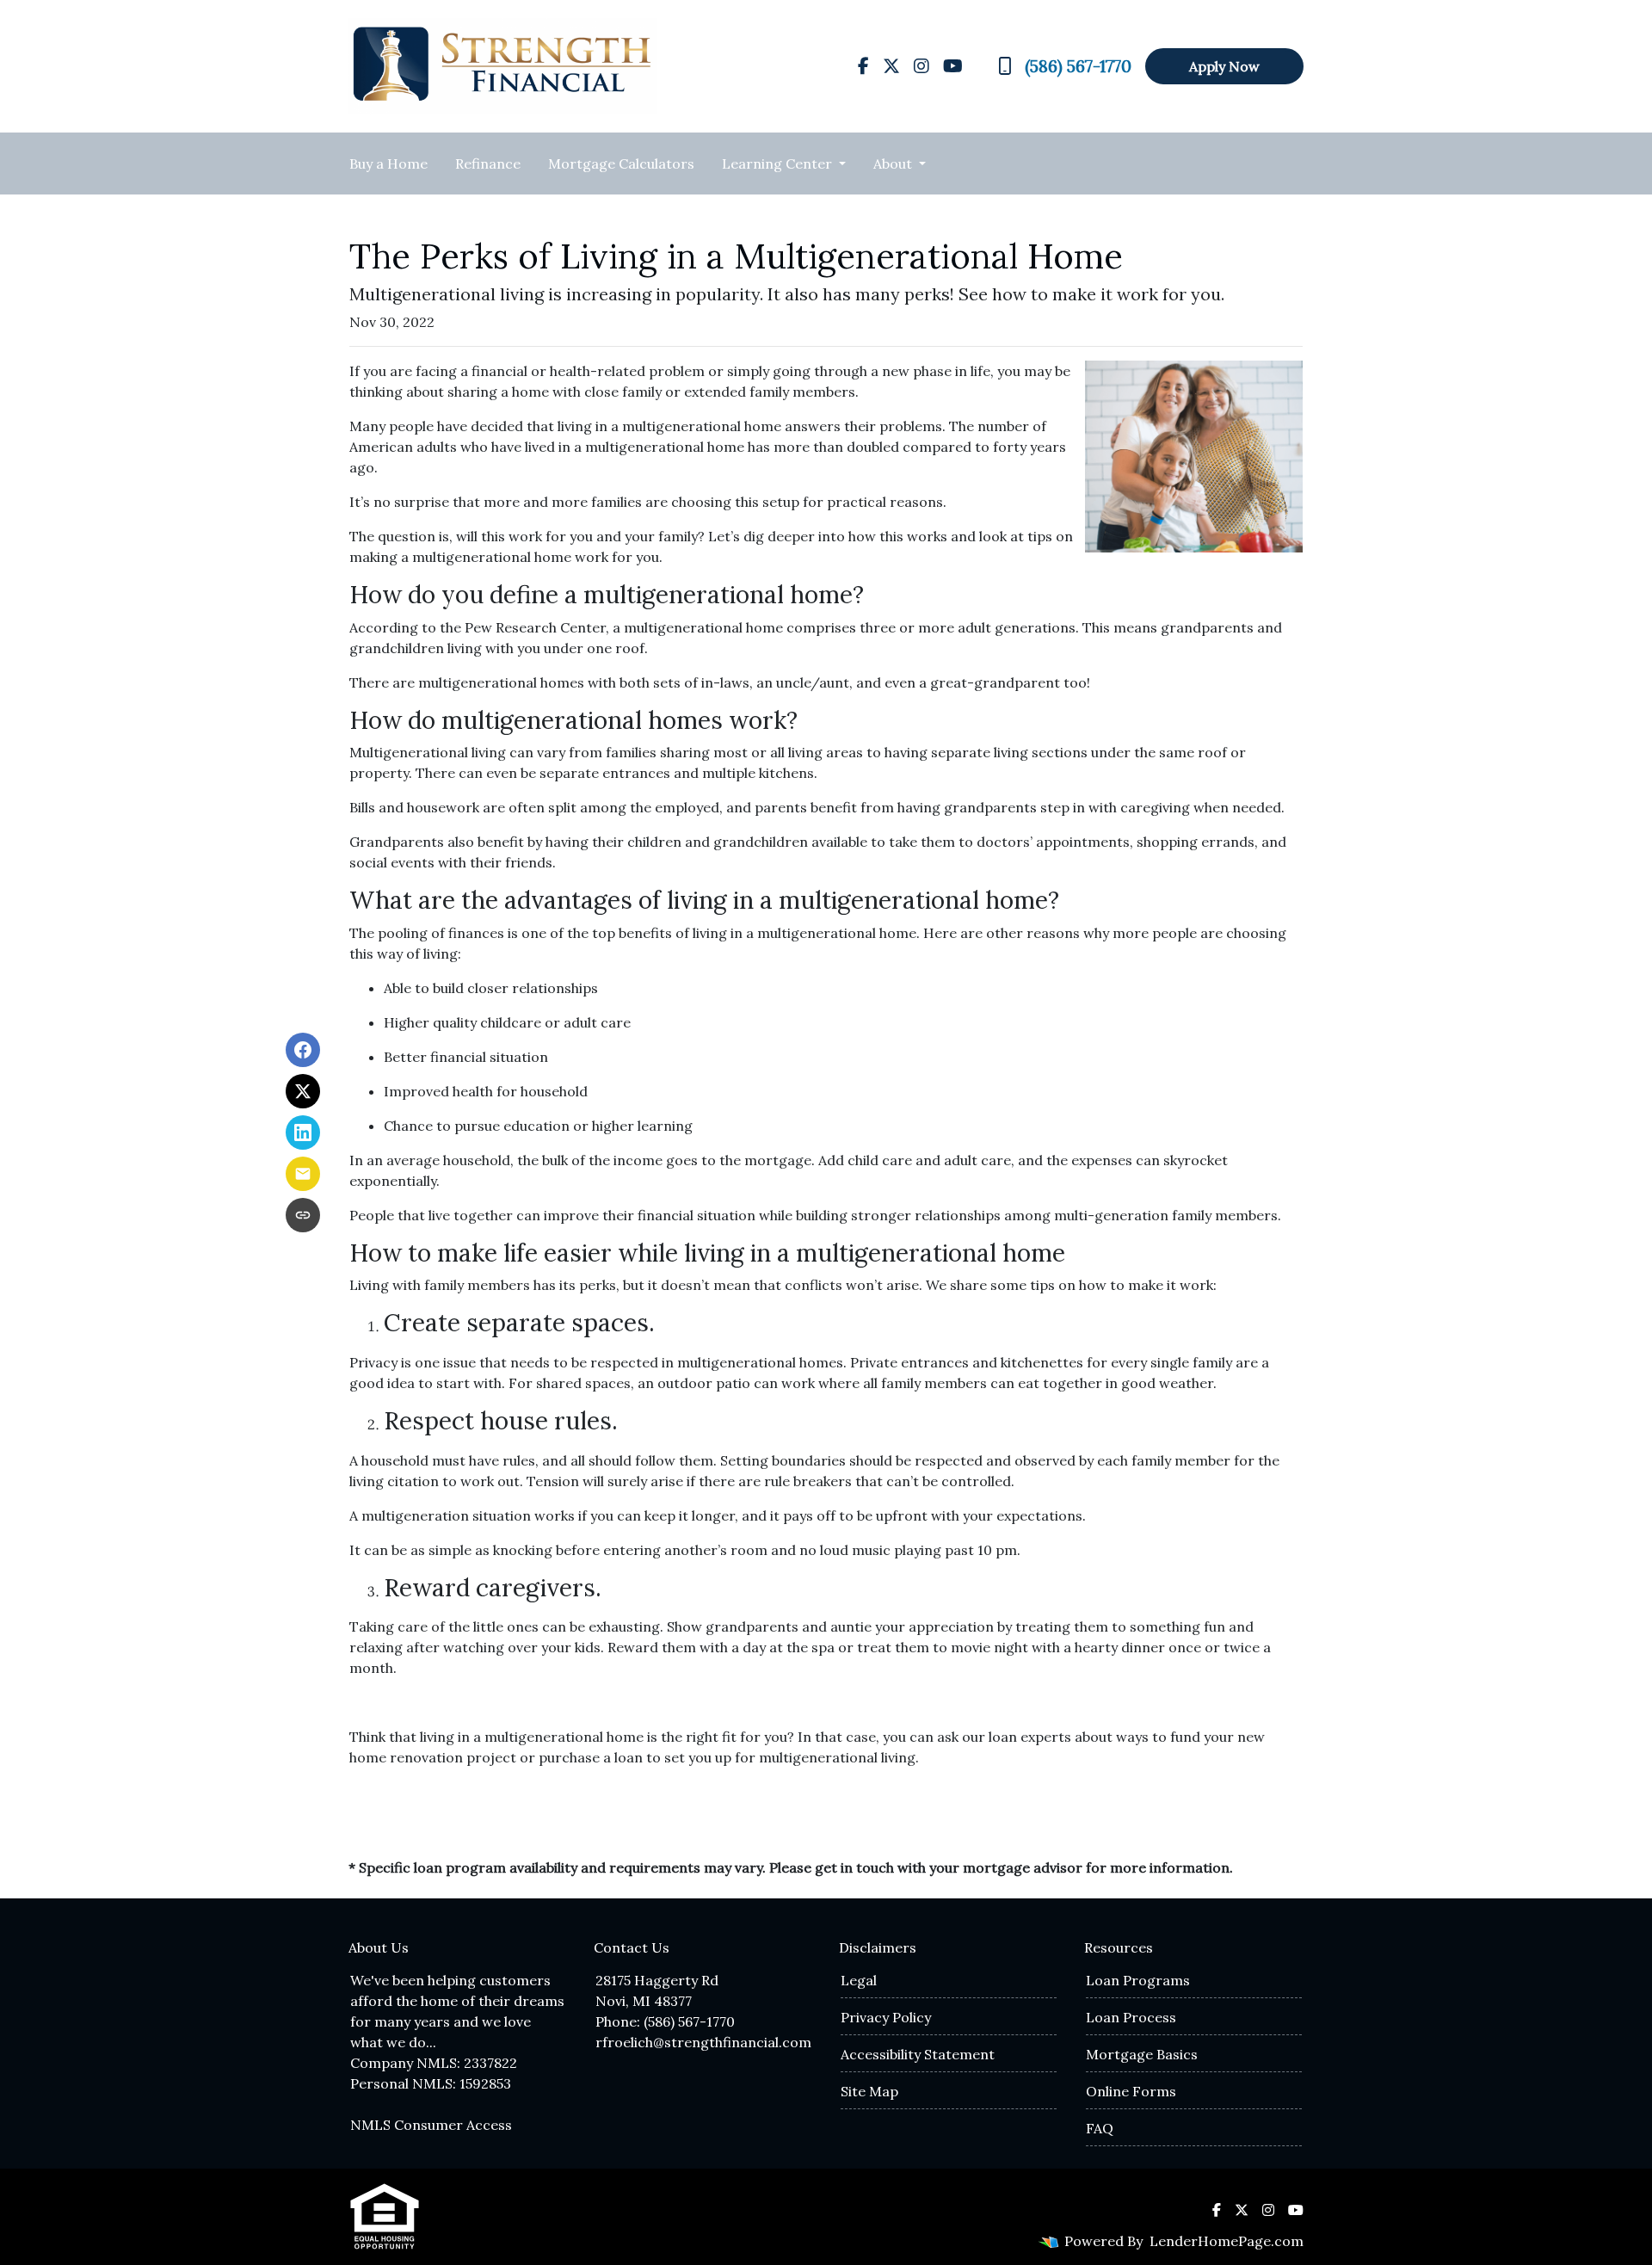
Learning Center (779, 164)
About (894, 164)
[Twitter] (891, 66)
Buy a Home (388, 164)
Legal (859, 1980)
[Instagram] (922, 66)
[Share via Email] (303, 1174)
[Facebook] (863, 66)
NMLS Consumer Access (431, 2125)
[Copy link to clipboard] (303, 1215)
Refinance (488, 164)
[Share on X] (303, 1091)
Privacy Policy (886, 2017)
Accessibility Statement (918, 2054)
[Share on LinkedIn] (303, 1132)
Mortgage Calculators (621, 164)
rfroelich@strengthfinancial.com (703, 2042)
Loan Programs (1138, 1980)
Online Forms (1131, 2091)
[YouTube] (953, 66)
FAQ (1100, 2128)
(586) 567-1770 (1078, 66)
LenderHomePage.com (1227, 2241)
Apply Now (1224, 66)
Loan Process (1131, 2017)
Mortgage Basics (1142, 2054)
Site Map (869, 2091)
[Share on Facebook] (303, 1050)
